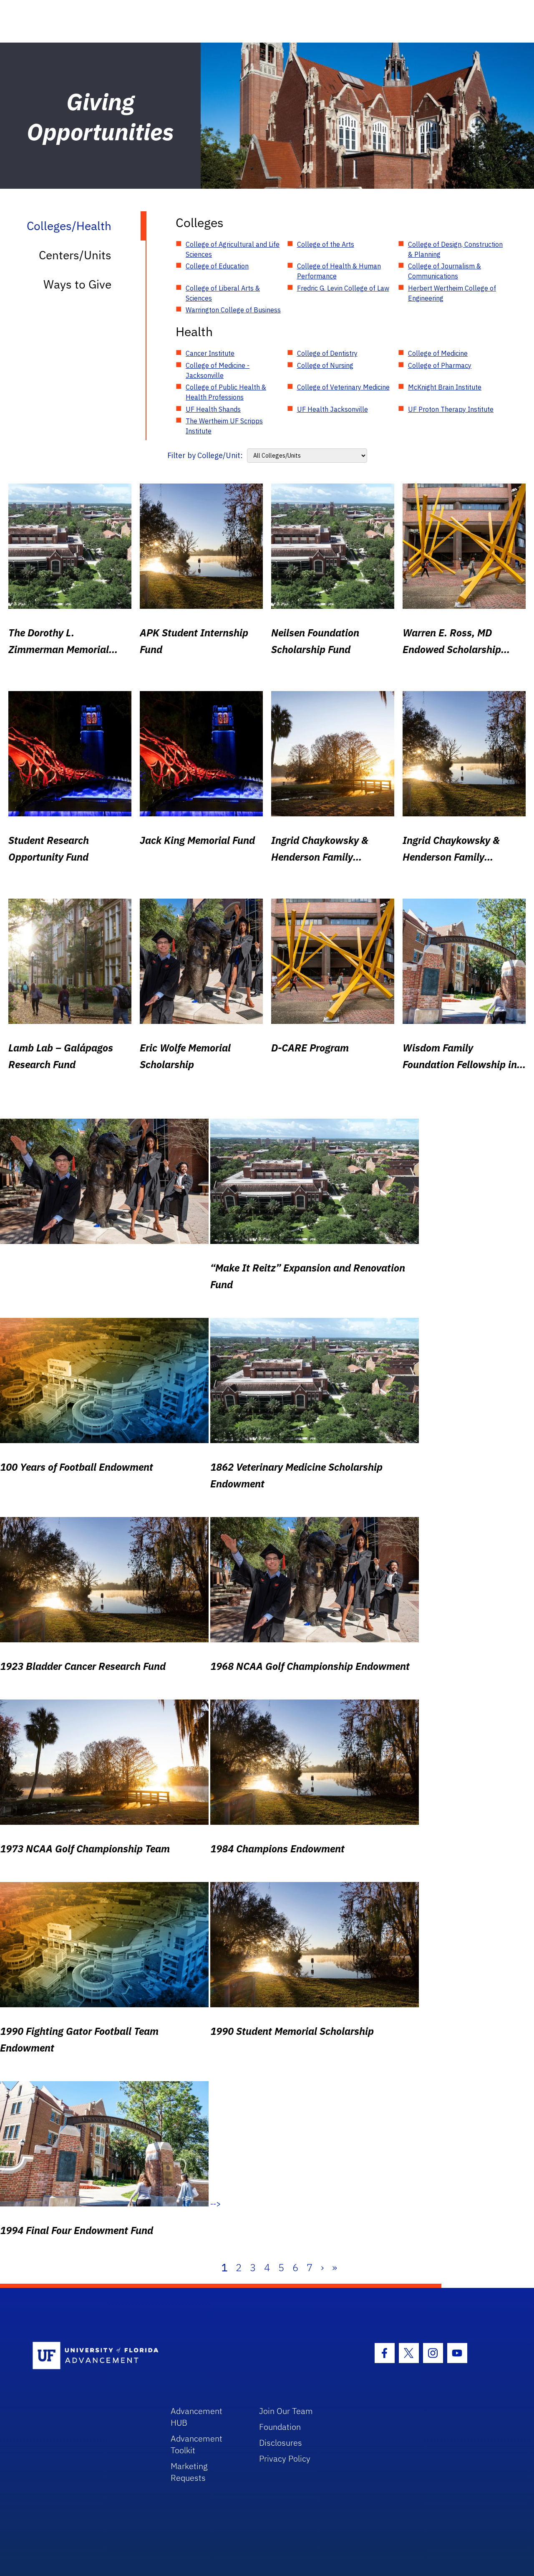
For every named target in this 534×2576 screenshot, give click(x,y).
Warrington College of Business (233, 310)
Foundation (280, 2427)
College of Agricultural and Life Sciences (233, 249)
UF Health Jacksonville (332, 409)
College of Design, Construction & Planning (455, 249)
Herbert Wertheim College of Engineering (452, 293)
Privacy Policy (285, 2458)
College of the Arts (326, 244)
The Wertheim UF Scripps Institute (224, 426)
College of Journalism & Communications (445, 271)
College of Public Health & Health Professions (226, 392)
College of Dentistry (327, 353)
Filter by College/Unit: (205, 455)
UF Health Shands (213, 409)
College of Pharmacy (440, 365)
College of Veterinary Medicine (343, 387)
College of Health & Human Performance (339, 271)
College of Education (217, 266)
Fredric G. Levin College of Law (343, 288)
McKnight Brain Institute (445, 387)
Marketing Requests (189, 2472)
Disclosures (281, 2443)
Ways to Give (77, 284)
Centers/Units (75, 255)
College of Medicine (438, 353)
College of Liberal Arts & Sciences (223, 293)
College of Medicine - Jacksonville (218, 370)
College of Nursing (325, 365)
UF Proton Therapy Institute (451, 409)
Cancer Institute (210, 353)
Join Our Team (286, 2411)
